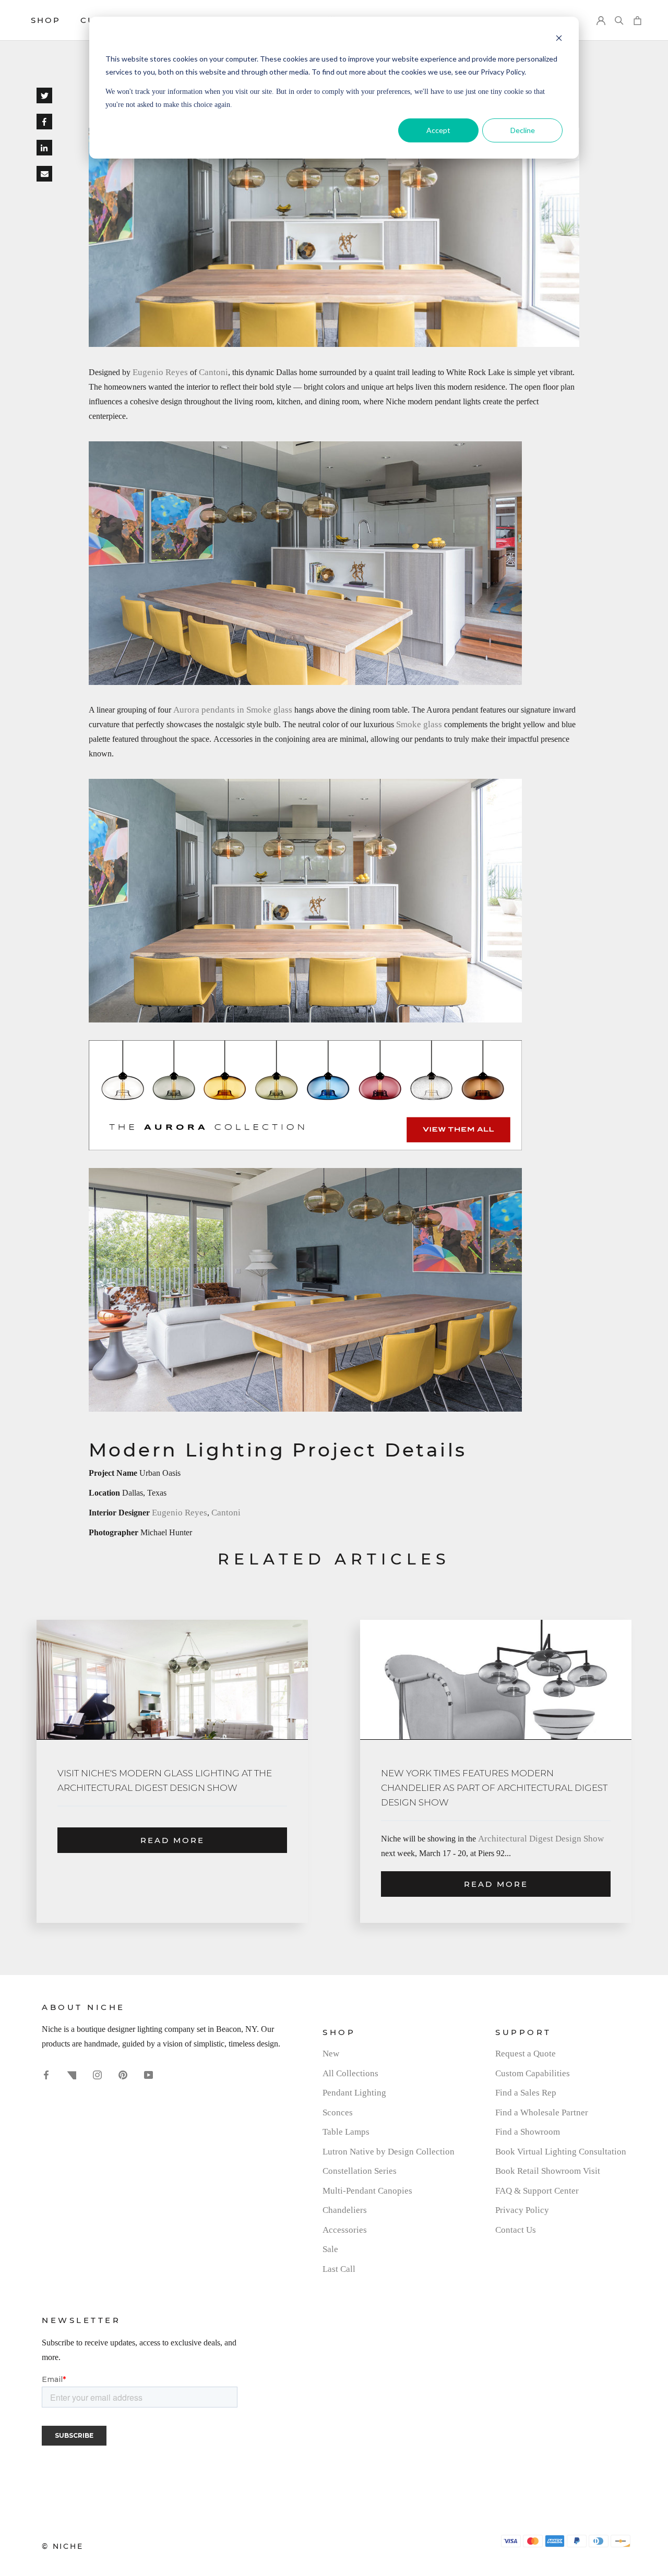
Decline (523, 130)
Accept (438, 130)
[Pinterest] (123, 2074)
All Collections (350, 2073)
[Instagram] (97, 2074)
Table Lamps (346, 2132)
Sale (330, 2249)
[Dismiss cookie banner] (559, 39)
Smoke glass (419, 724)
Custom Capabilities (533, 2073)
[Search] (619, 21)
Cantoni (213, 372)
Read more (172, 1840)
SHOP (46, 20)
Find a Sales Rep (526, 2093)
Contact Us (516, 2230)
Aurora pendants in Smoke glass (233, 710)
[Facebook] (46, 2074)
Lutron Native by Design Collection (389, 2152)
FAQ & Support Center (537, 2191)
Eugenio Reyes (160, 372)
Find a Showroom (528, 2132)
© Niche (63, 2546)
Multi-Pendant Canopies (367, 2191)
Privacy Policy (522, 2210)
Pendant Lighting (354, 2093)
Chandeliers (345, 2210)
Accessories (345, 2230)
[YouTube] (148, 2074)
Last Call (339, 2269)
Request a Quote (526, 2054)
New (331, 2054)
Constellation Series (360, 2171)
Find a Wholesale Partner (542, 2112)
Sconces (338, 2112)
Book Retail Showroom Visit (548, 2171)
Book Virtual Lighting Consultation (561, 2152)
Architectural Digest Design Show (541, 1839)
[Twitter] (72, 2074)
